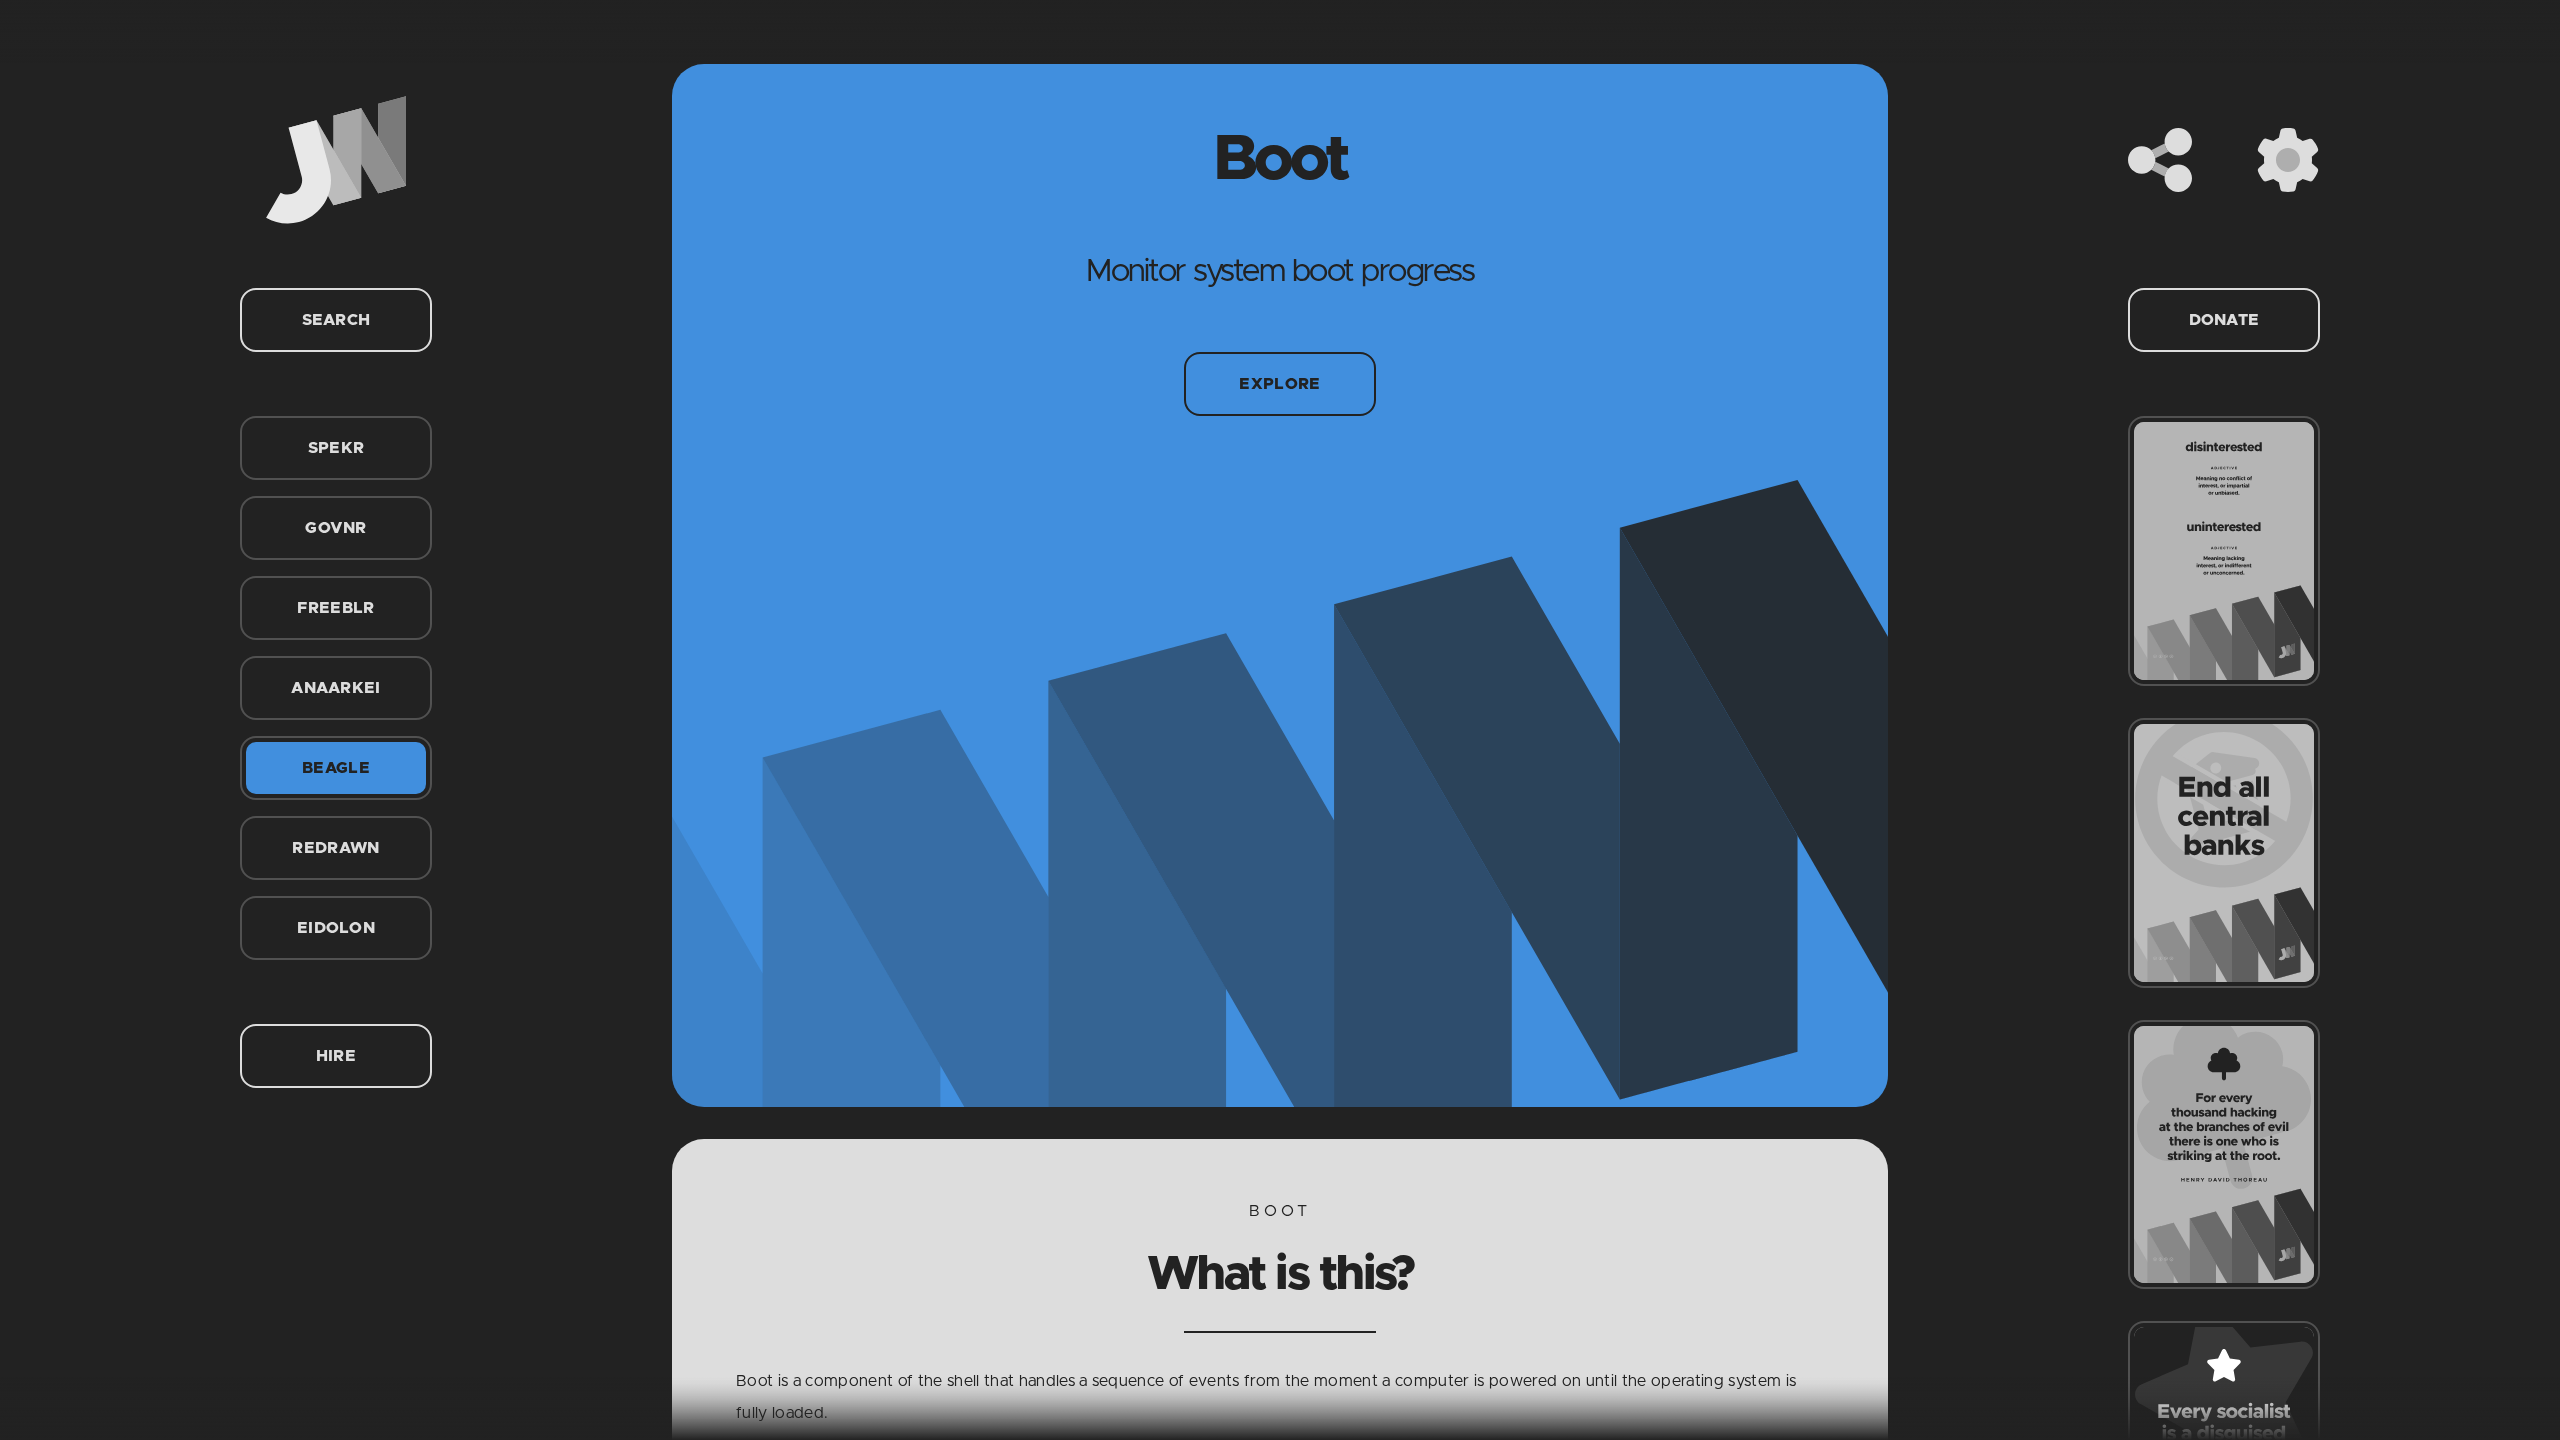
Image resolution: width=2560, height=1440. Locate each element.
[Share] (2160, 160)
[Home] (336, 160)
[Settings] (2288, 160)
